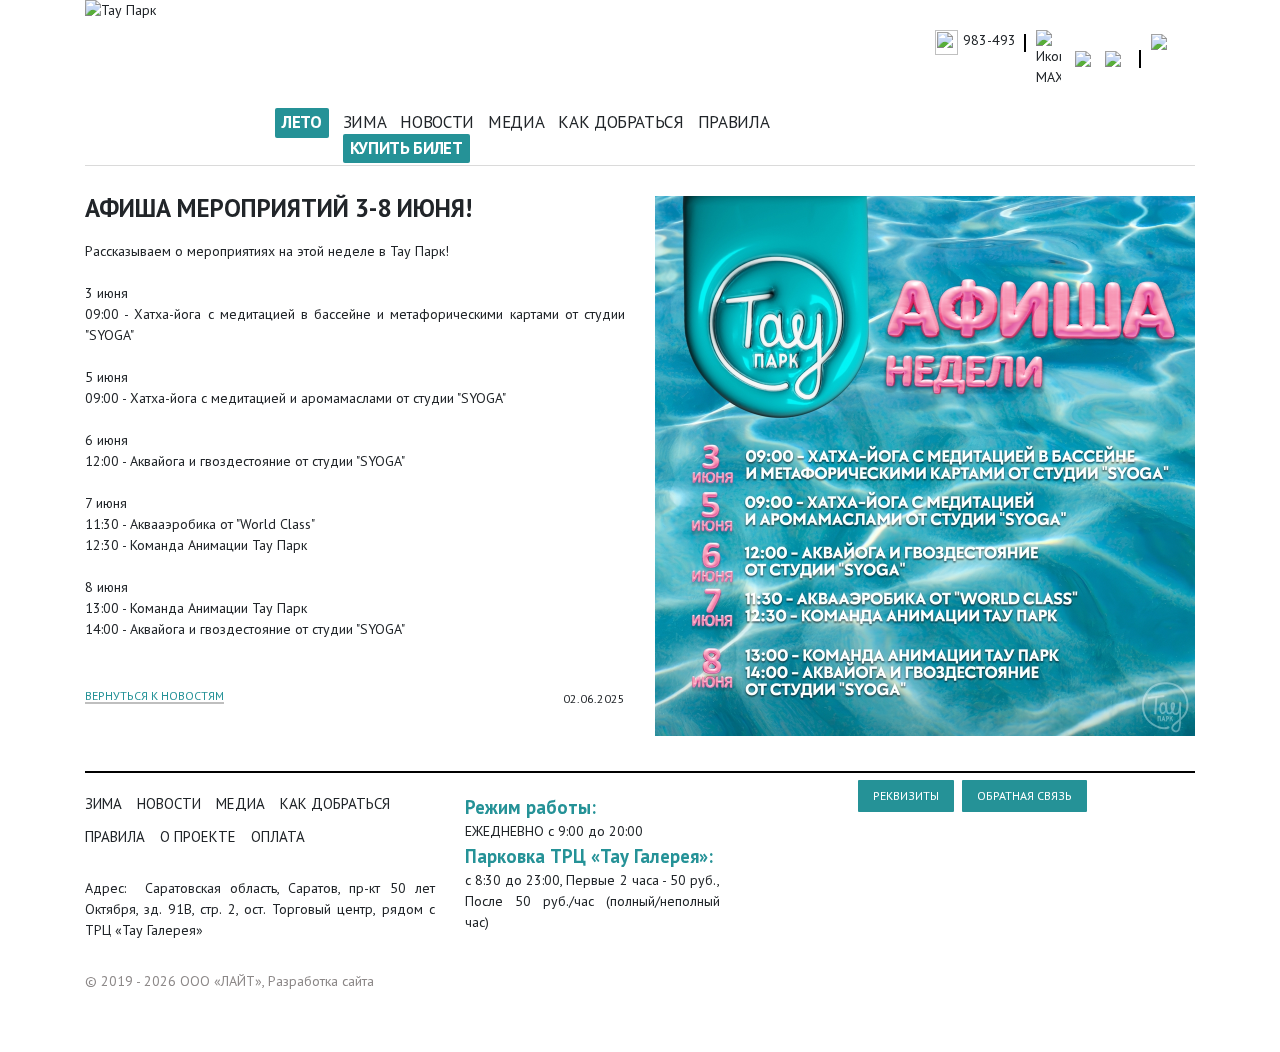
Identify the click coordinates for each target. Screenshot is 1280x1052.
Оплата (278, 836)
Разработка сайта (321, 981)
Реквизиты (906, 795)
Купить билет (406, 148)
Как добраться (621, 122)
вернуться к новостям (154, 696)
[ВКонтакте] (613, 727)
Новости (437, 122)
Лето (302, 122)
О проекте (198, 836)
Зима (365, 122)
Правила (734, 122)
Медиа (516, 122)
